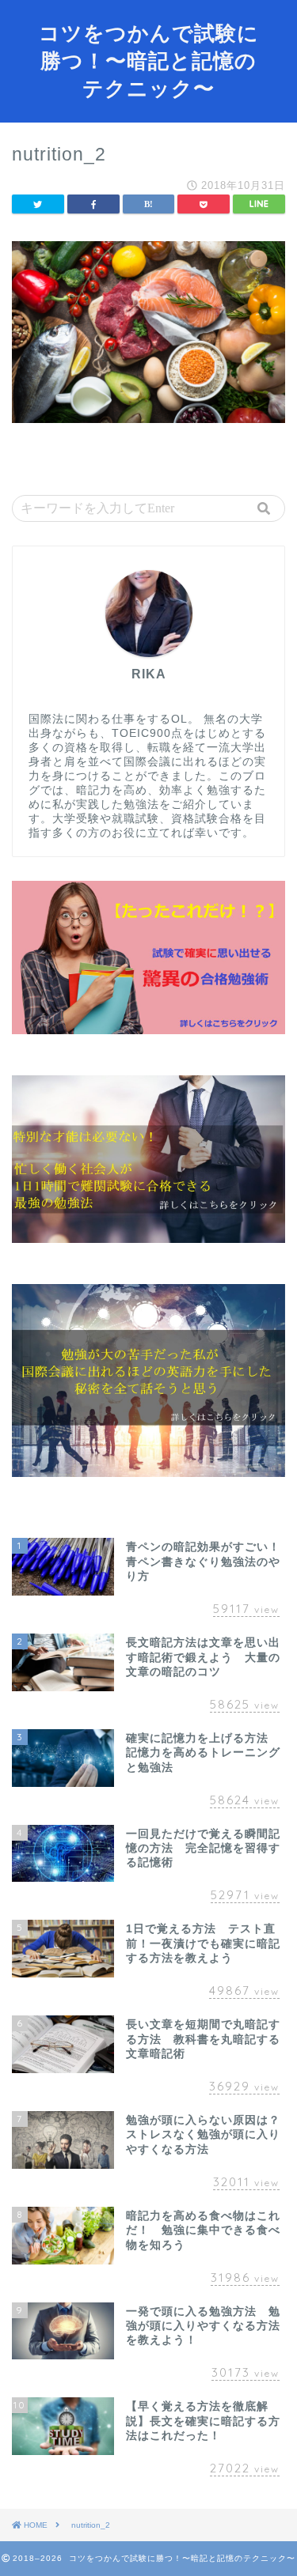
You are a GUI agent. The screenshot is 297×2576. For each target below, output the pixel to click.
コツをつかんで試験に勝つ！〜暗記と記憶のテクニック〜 (149, 60)
